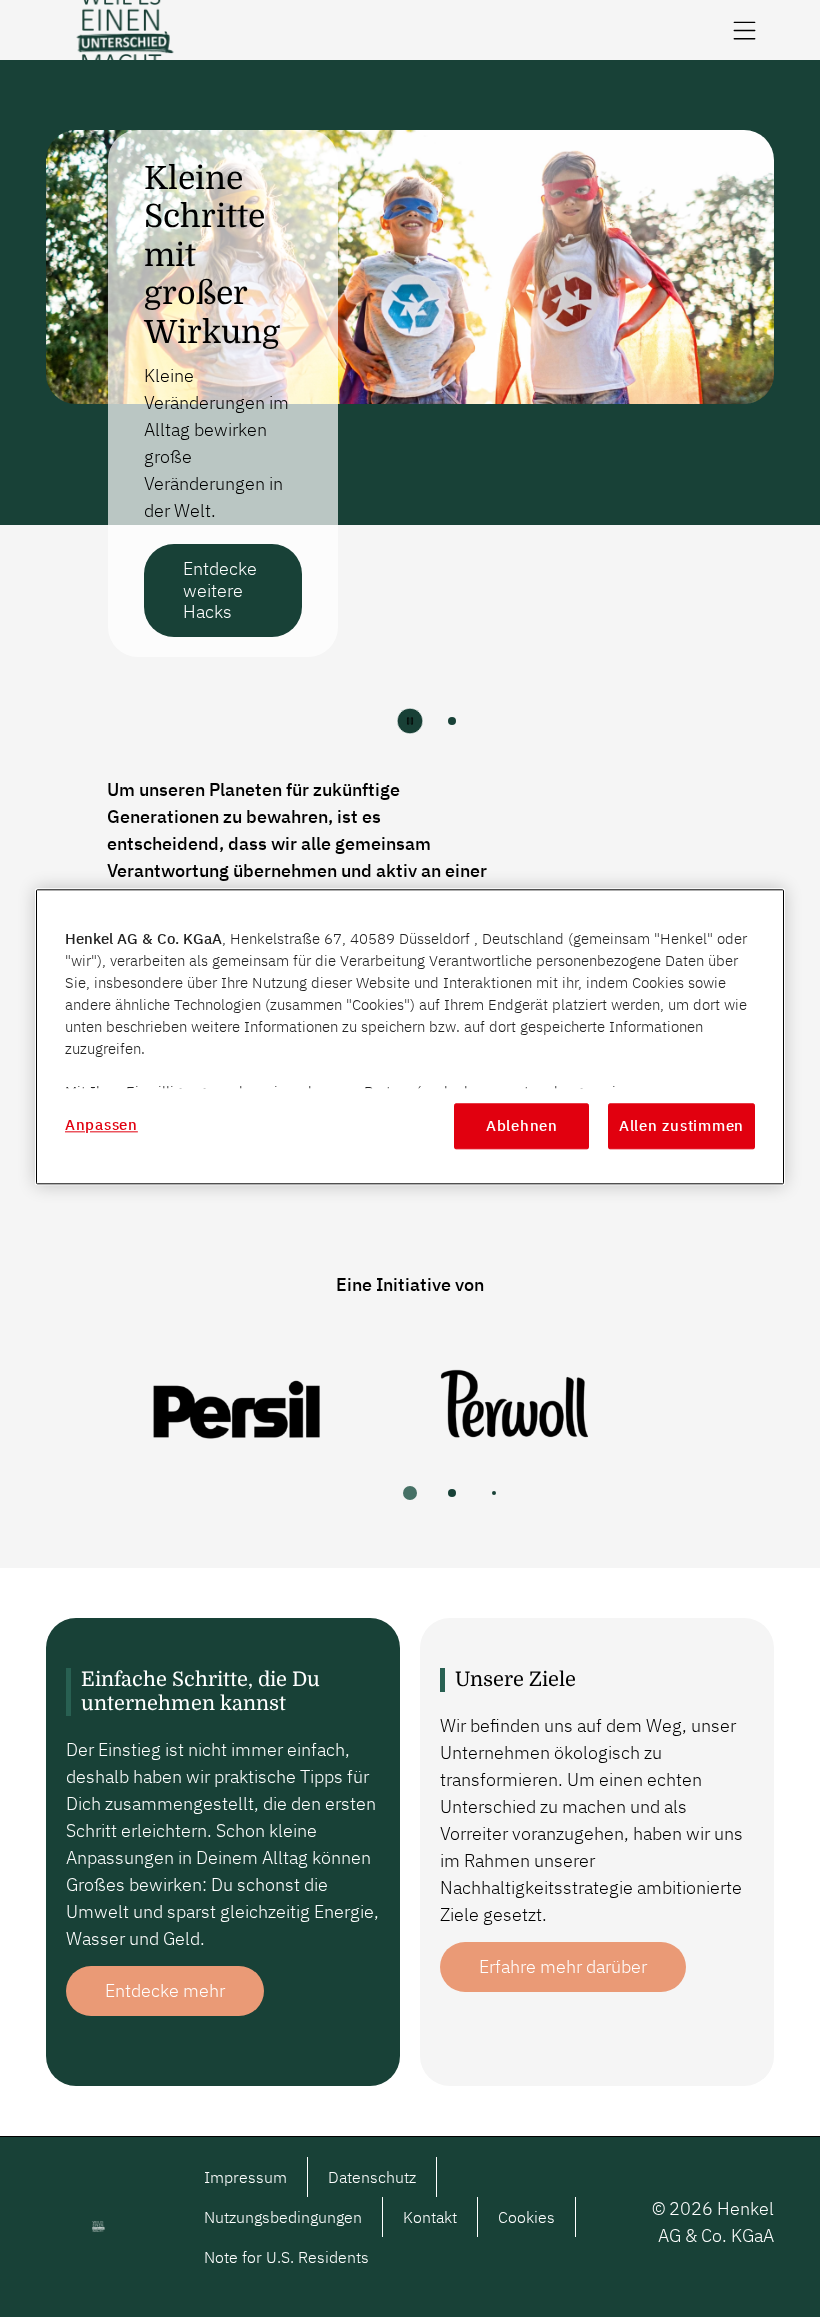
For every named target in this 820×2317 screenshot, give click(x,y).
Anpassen (101, 1124)
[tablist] (410, 1493)
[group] (410, 418)
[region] (410, 1036)
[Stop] (410, 721)
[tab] (452, 721)
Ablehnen (522, 1125)
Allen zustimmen (681, 1125)
